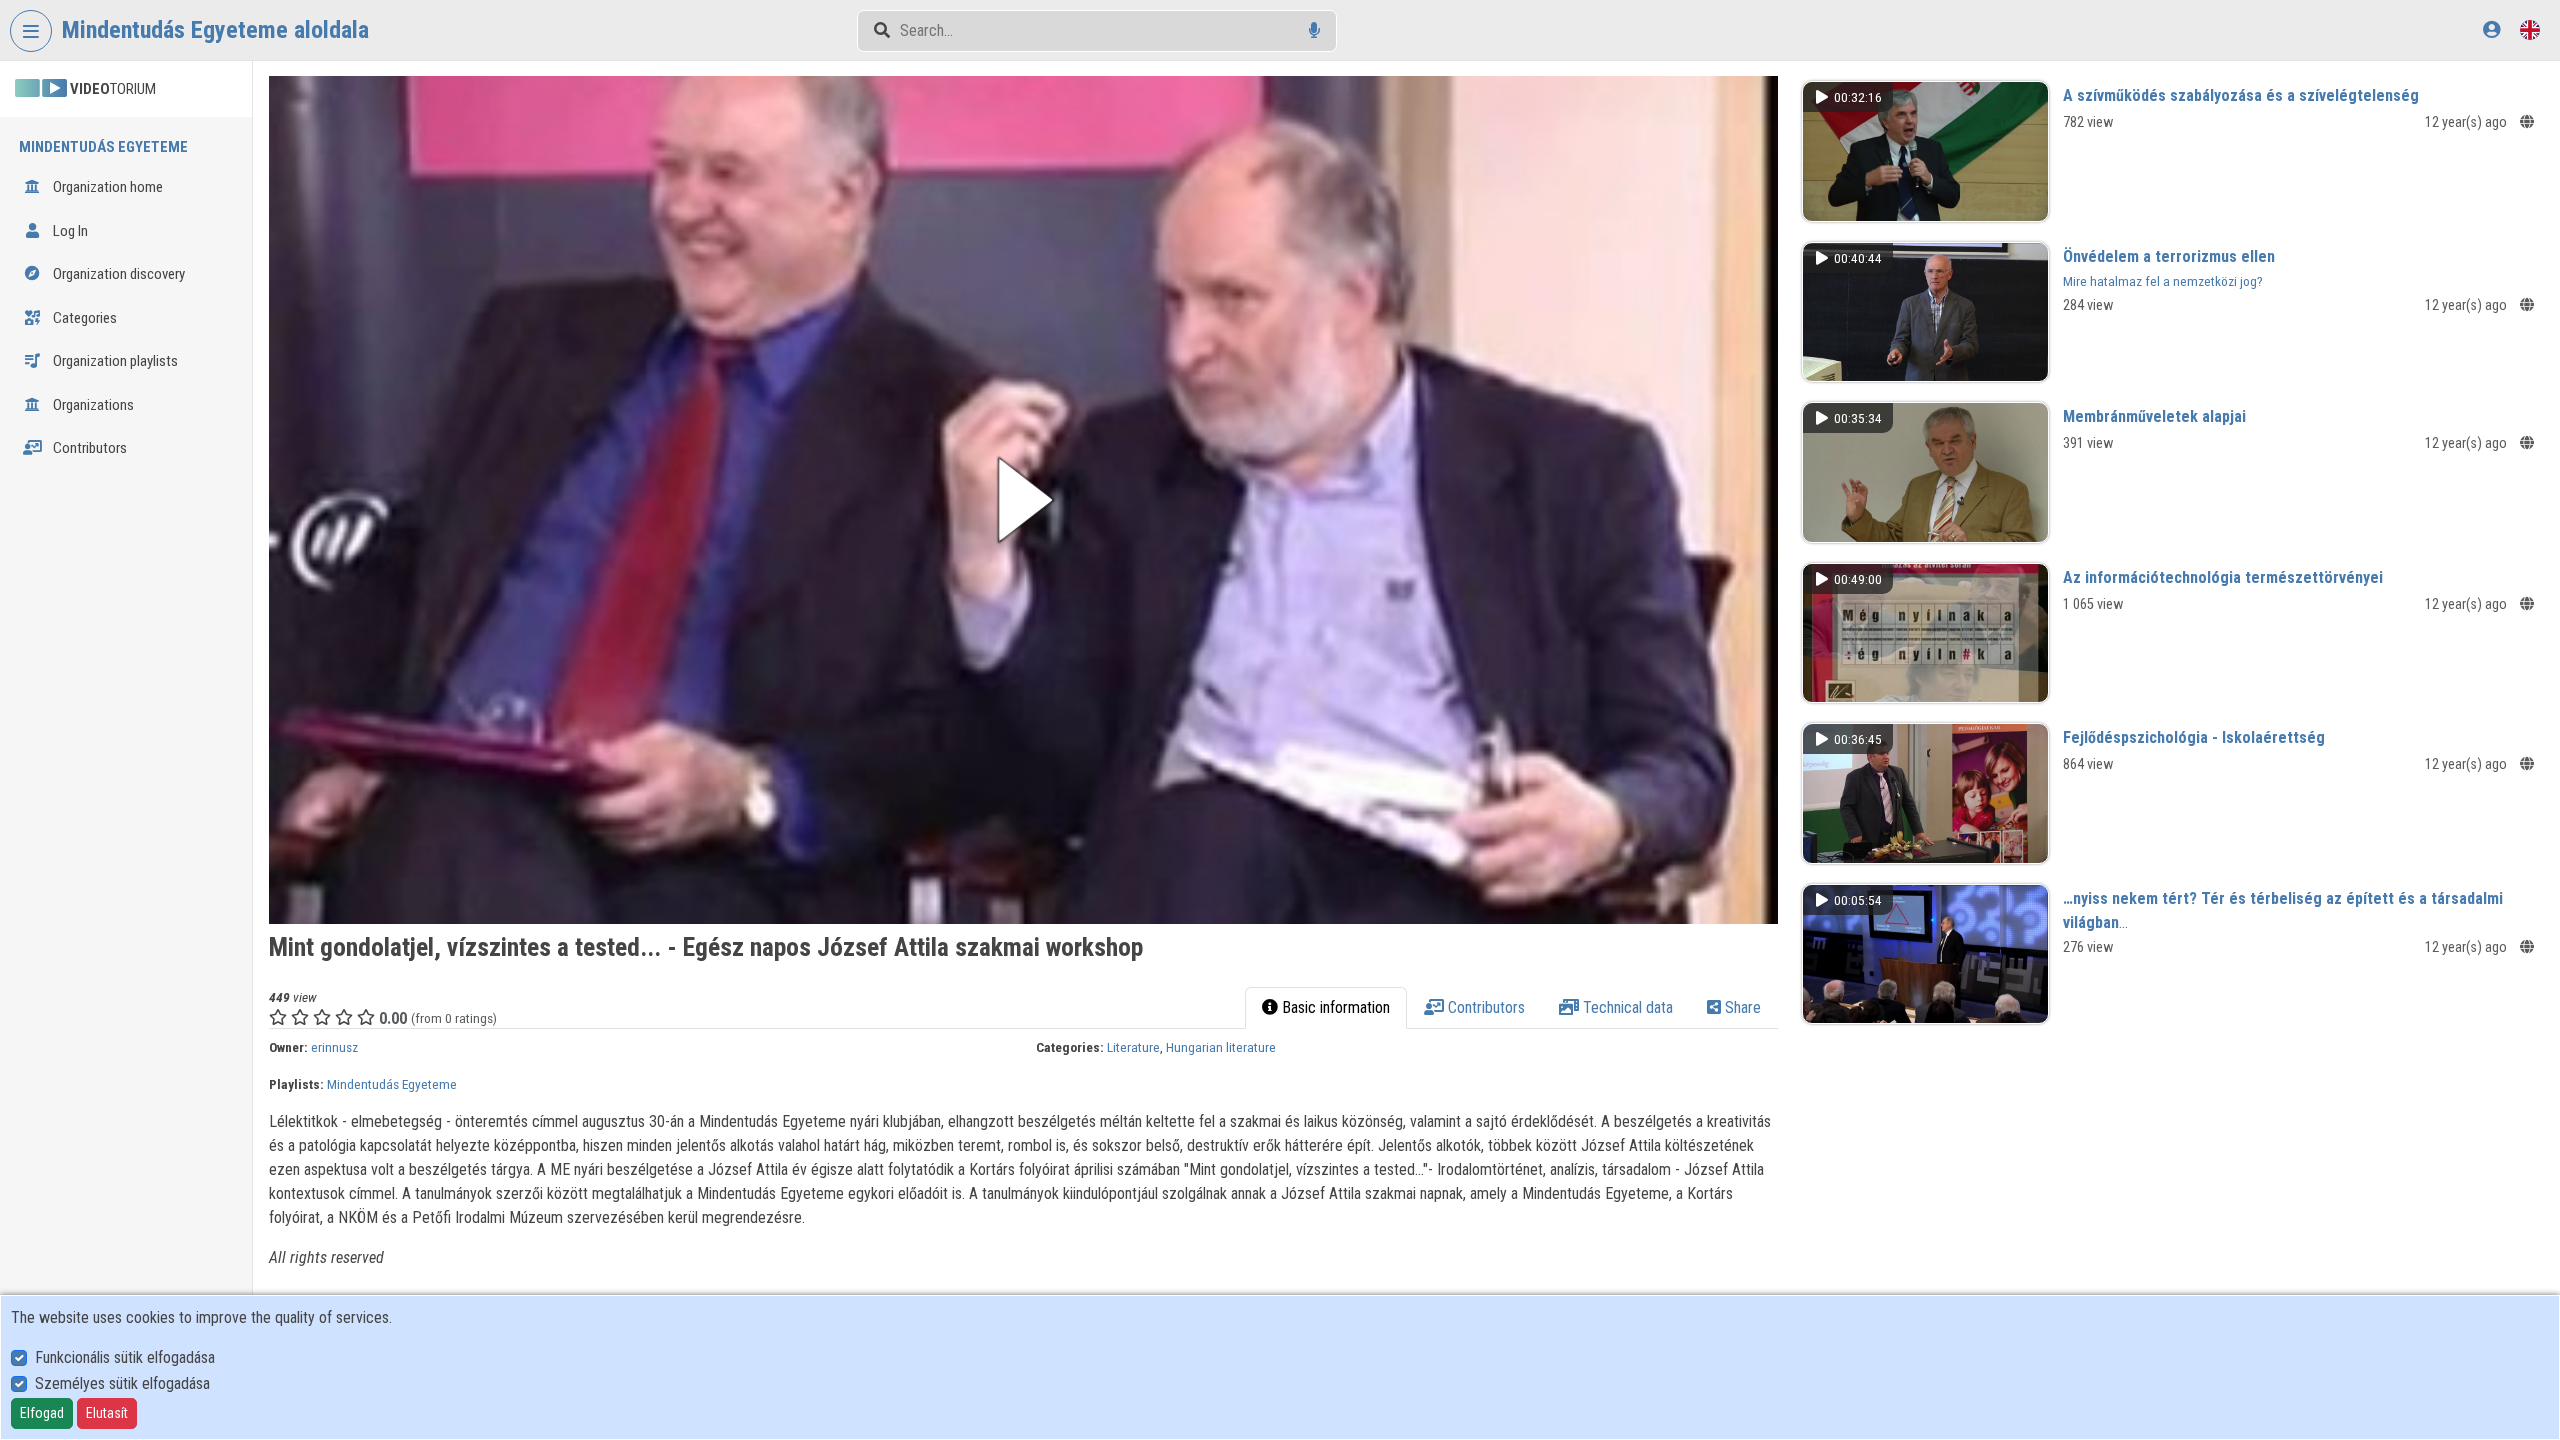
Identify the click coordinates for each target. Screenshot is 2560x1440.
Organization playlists (114, 361)
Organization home (106, 187)
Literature (1133, 1047)
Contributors (88, 448)
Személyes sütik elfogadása (122, 1383)
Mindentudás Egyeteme (392, 1084)
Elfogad (42, 1413)
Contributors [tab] (1484, 1007)
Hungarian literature (1221, 1047)
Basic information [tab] (1334, 1007)
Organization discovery (117, 274)
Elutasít (107, 1413)
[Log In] (2491, 29)
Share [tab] (1741, 1007)
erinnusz (334, 1047)
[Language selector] (2530, 29)
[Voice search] (1314, 30)
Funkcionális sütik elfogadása (125, 1357)
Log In (69, 231)
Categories (83, 318)
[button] (1023, 500)
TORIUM (113, 89)
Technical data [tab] (1626, 1007)
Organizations (92, 405)
